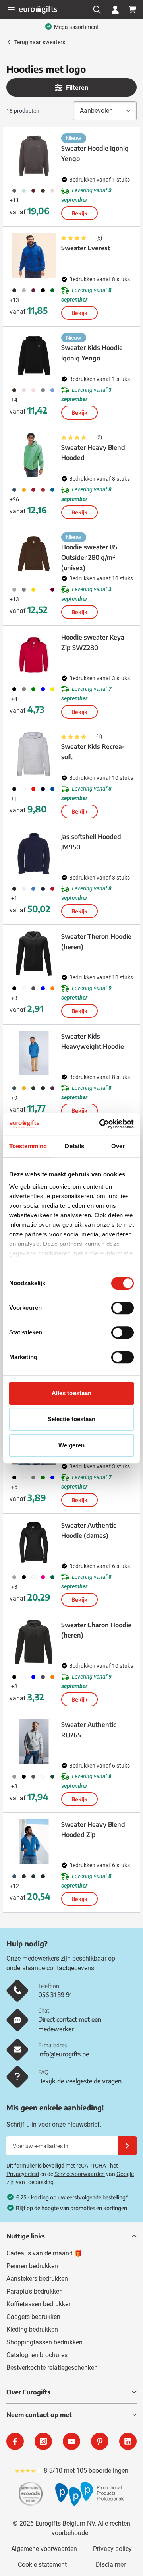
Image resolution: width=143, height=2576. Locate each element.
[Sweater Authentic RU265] (34, 1742)
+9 (14, 1098)
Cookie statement (42, 2565)
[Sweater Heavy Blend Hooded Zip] (34, 1841)
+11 (14, 200)
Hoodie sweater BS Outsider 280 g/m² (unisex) (89, 557)
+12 (14, 1886)
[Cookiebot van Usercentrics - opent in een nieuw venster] (101, 1124)
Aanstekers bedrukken (37, 2279)
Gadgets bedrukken (33, 2317)
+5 (14, 1487)
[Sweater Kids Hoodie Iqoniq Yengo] (34, 355)
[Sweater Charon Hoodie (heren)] (34, 1642)
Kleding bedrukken (32, 2329)
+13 (14, 300)
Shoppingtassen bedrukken (44, 2342)
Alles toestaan (71, 1393)
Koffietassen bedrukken (39, 2304)
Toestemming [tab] (28, 1146)
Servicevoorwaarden (80, 2174)
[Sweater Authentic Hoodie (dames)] (34, 1542)
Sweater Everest (86, 248)
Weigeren (72, 1445)
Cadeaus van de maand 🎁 (44, 2253)
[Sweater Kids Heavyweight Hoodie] (34, 1053)
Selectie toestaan (72, 1419)
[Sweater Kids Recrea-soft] (34, 754)
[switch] (123, 1308)
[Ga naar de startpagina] (38, 9)
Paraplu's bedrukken (35, 2291)
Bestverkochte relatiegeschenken (52, 2368)
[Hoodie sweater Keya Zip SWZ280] (34, 654)
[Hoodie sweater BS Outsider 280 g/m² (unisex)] (34, 555)
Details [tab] (74, 1146)
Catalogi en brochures (37, 2355)
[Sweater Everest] (34, 255)
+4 (14, 400)
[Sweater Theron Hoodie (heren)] (34, 953)
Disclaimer (111, 2565)
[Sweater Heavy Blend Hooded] (34, 455)
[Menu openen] (11, 10)
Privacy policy (112, 2549)
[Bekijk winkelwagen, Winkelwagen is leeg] (133, 10)
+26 (14, 499)
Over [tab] (118, 1146)
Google (125, 2174)
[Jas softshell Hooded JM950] (34, 854)
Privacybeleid (23, 2174)
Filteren (77, 87)
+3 (14, 998)
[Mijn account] (115, 10)
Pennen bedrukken (32, 2266)
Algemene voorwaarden (44, 2549)
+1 (14, 799)
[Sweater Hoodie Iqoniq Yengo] (34, 156)
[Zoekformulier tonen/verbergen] (97, 10)
